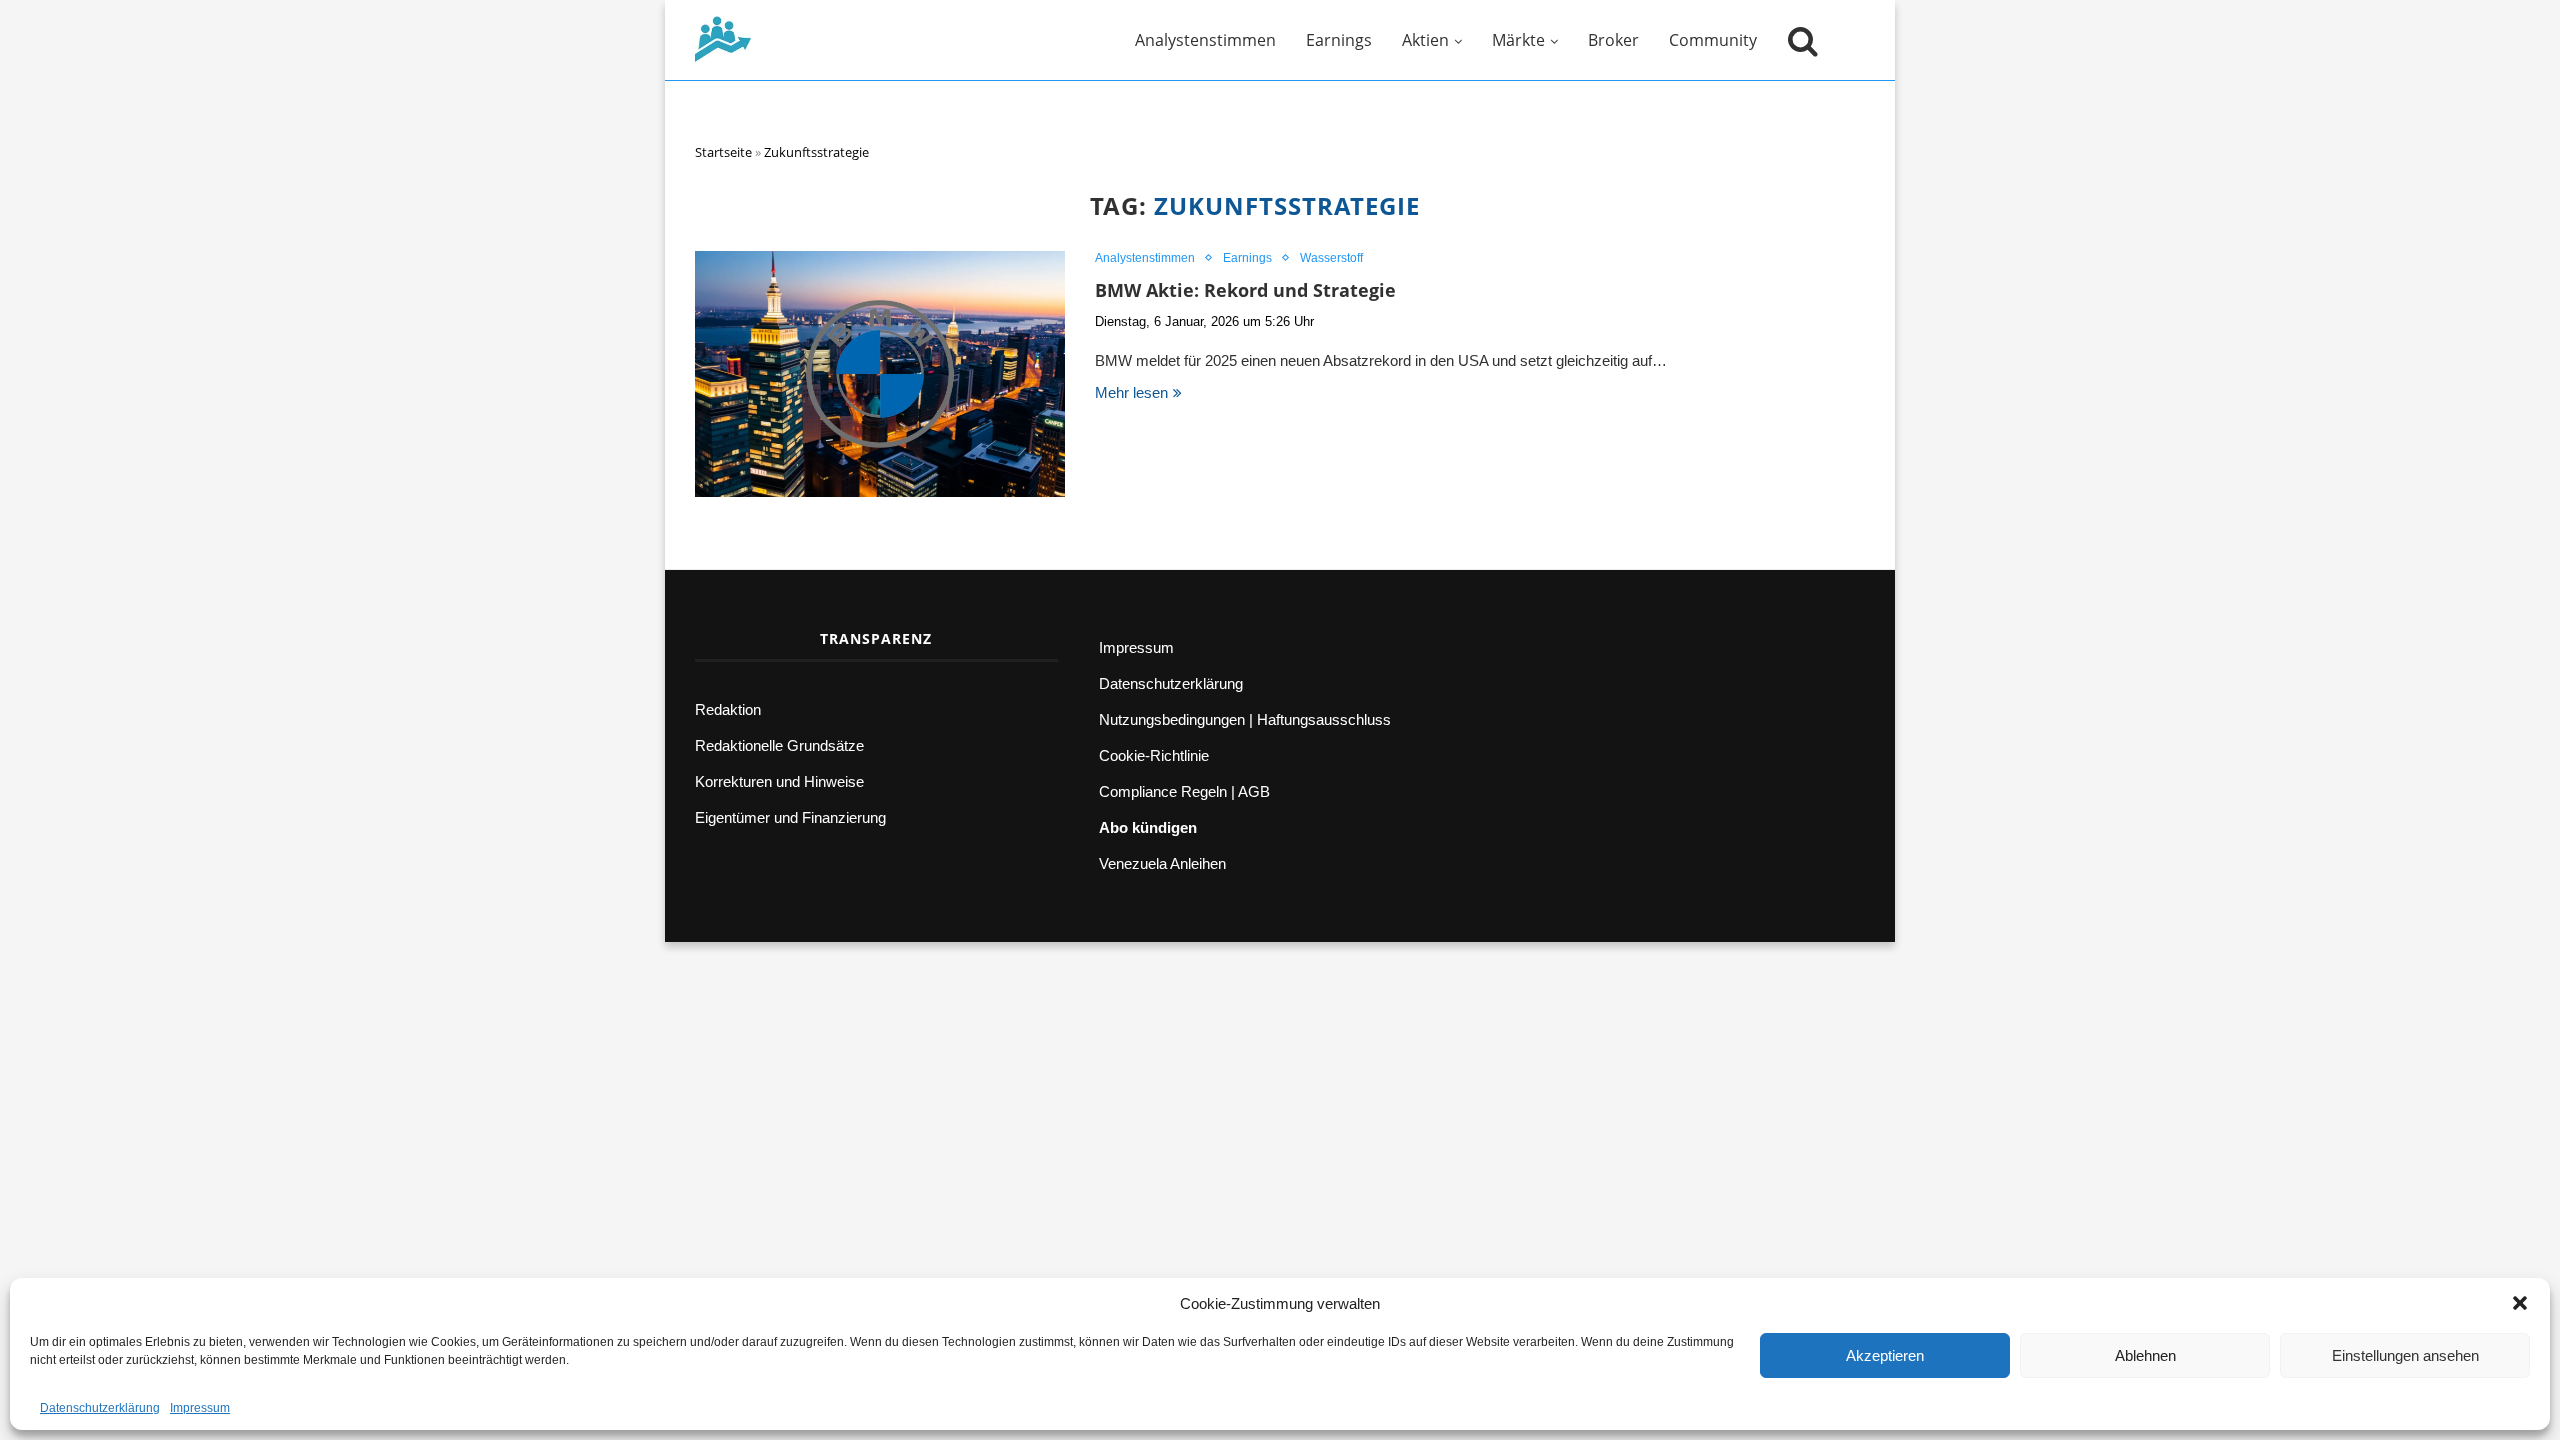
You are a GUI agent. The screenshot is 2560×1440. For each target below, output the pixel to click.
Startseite (723, 152)
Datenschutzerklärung (100, 1408)
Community (1713, 40)
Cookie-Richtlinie (1154, 755)
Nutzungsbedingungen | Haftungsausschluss (1245, 719)
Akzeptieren (1885, 1355)
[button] (2520, 1303)
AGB (1254, 791)
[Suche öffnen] (1798, 40)
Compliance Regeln (1163, 791)
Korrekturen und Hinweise (779, 781)
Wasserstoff (1331, 258)
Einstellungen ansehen (2405, 1355)
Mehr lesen (1131, 392)
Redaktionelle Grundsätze (779, 745)
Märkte (1518, 40)
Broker (1613, 40)
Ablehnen (2145, 1355)
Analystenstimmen (1205, 40)
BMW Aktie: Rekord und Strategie (1245, 290)
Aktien (1425, 40)
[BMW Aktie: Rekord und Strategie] (880, 374)
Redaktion (728, 709)
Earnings (1339, 40)
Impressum (200, 1408)
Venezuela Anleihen (1162, 863)
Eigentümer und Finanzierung (790, 817)
